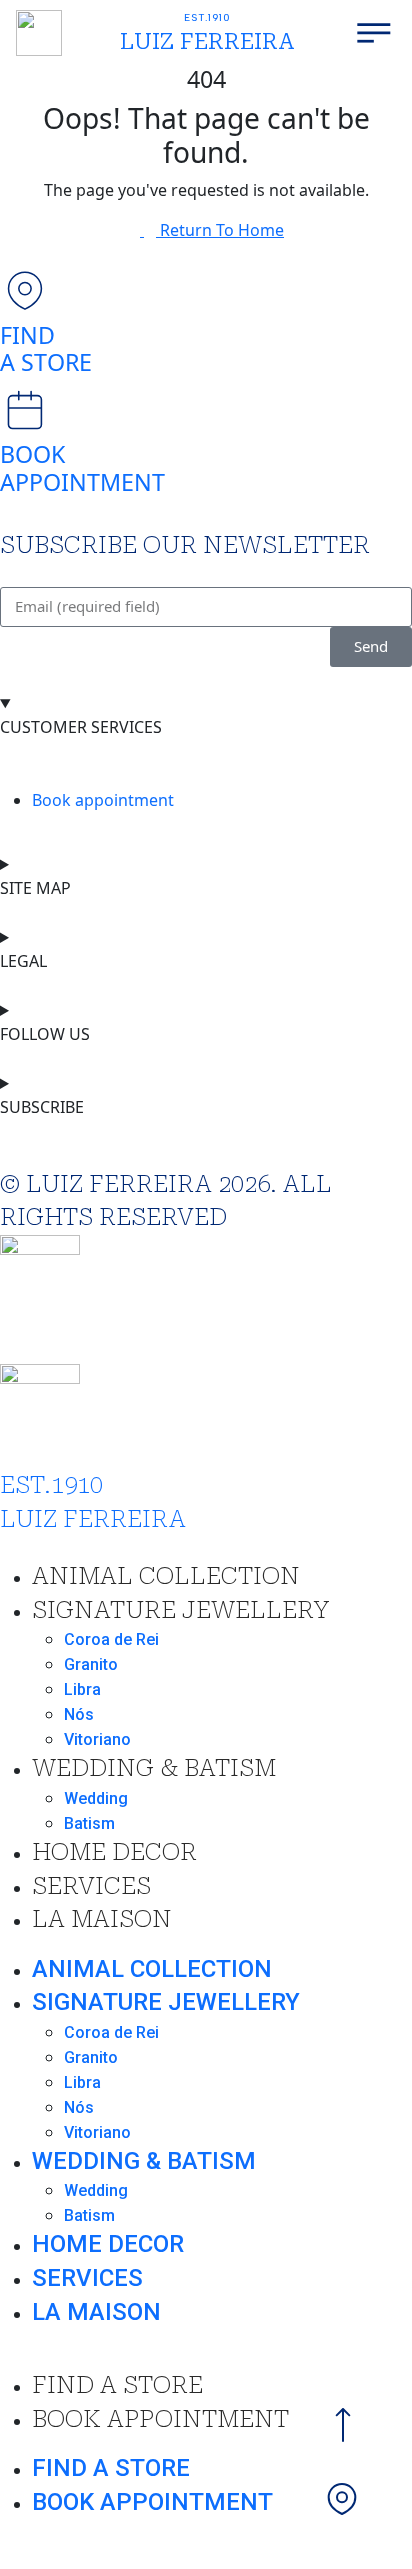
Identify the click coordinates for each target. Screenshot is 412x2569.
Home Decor (114, 1852)
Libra (82, 1689)
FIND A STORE (46, 349)
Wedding (96, 1798)
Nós (79, 1714)
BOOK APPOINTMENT (82, 468)
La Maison (102, 1919)
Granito (91, 1664)
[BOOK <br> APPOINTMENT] (25, 410)
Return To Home (222, 230)
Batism (89, 1823)
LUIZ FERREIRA (207, 41)
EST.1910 (207, 17)
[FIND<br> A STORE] (25, 291)
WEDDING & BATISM (154, 1768)
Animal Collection (166, 1576)
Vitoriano (97, 1739)
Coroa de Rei (111, 1639)
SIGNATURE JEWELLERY (180, 1610)
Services (91, 1886)
